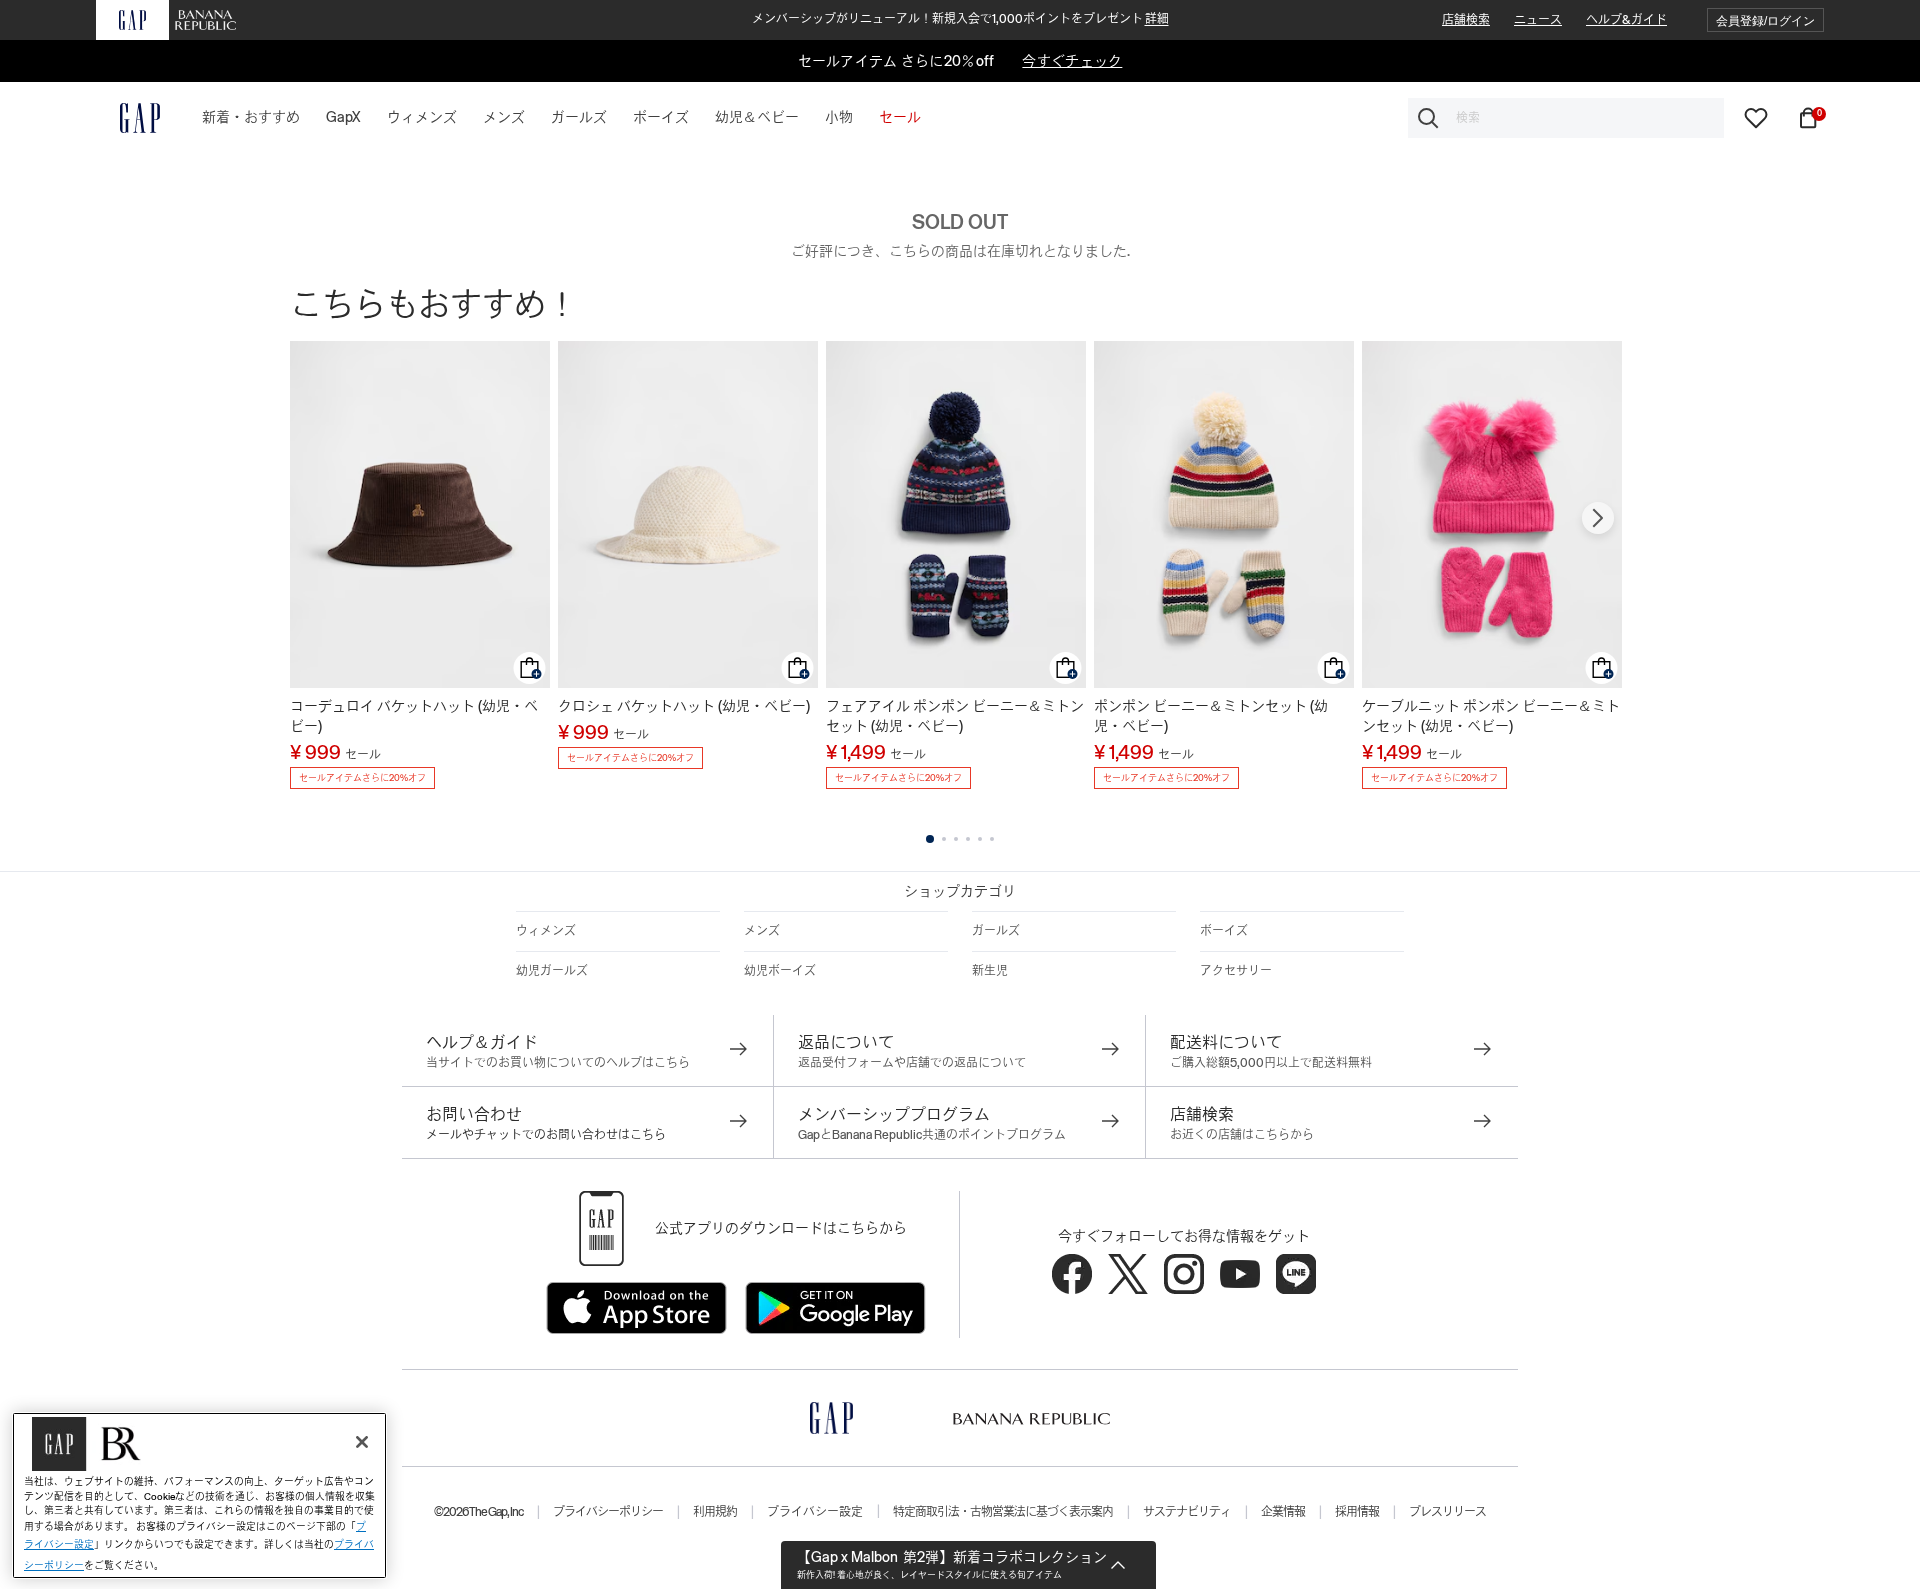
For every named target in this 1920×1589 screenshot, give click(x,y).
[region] (199, 1495)
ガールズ (996, 931)
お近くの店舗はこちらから (1242, 1135)
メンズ (762, 931)
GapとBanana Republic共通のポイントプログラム (932, 1135)
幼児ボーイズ (780, 971)
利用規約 (715, 1512)
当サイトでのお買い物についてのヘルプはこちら (558, 1063)
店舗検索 (1466, 20)
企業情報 (1283, 1512)
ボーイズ (1224, 931)
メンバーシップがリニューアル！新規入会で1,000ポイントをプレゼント (960, 19)
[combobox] (1566, 118)
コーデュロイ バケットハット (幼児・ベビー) (414, 716)
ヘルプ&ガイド (1626, 20)
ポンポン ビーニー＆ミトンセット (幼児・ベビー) (1211, 716)
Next (1598, 518)
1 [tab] (930, 839)
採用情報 (1357, 1512)
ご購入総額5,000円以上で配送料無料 (1271, 1063)
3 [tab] (956, 839)
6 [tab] (992, 839)
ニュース (1538, 20)
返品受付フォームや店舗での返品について (912, 1063)
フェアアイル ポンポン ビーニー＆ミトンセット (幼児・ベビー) (955, 716)
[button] (1765, 20)
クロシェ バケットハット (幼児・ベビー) (684, 706)
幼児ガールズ (552, 971)
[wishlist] (1756, 117)
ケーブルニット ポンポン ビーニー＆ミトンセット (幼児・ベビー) (1491, 716)
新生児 (990, 971)
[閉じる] (362, 1442)
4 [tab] (968, 839)
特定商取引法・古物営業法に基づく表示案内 (1003, 1512)
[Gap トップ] (128, 118)
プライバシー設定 (815, 1512)
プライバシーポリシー (608, 1512)
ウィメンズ (546, 931)
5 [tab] (980, 839)
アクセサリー (1236, 971)
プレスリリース (1447, 1512)
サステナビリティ (1187, 1512)
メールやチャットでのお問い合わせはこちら (546, 1135)
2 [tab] (944, 839)
